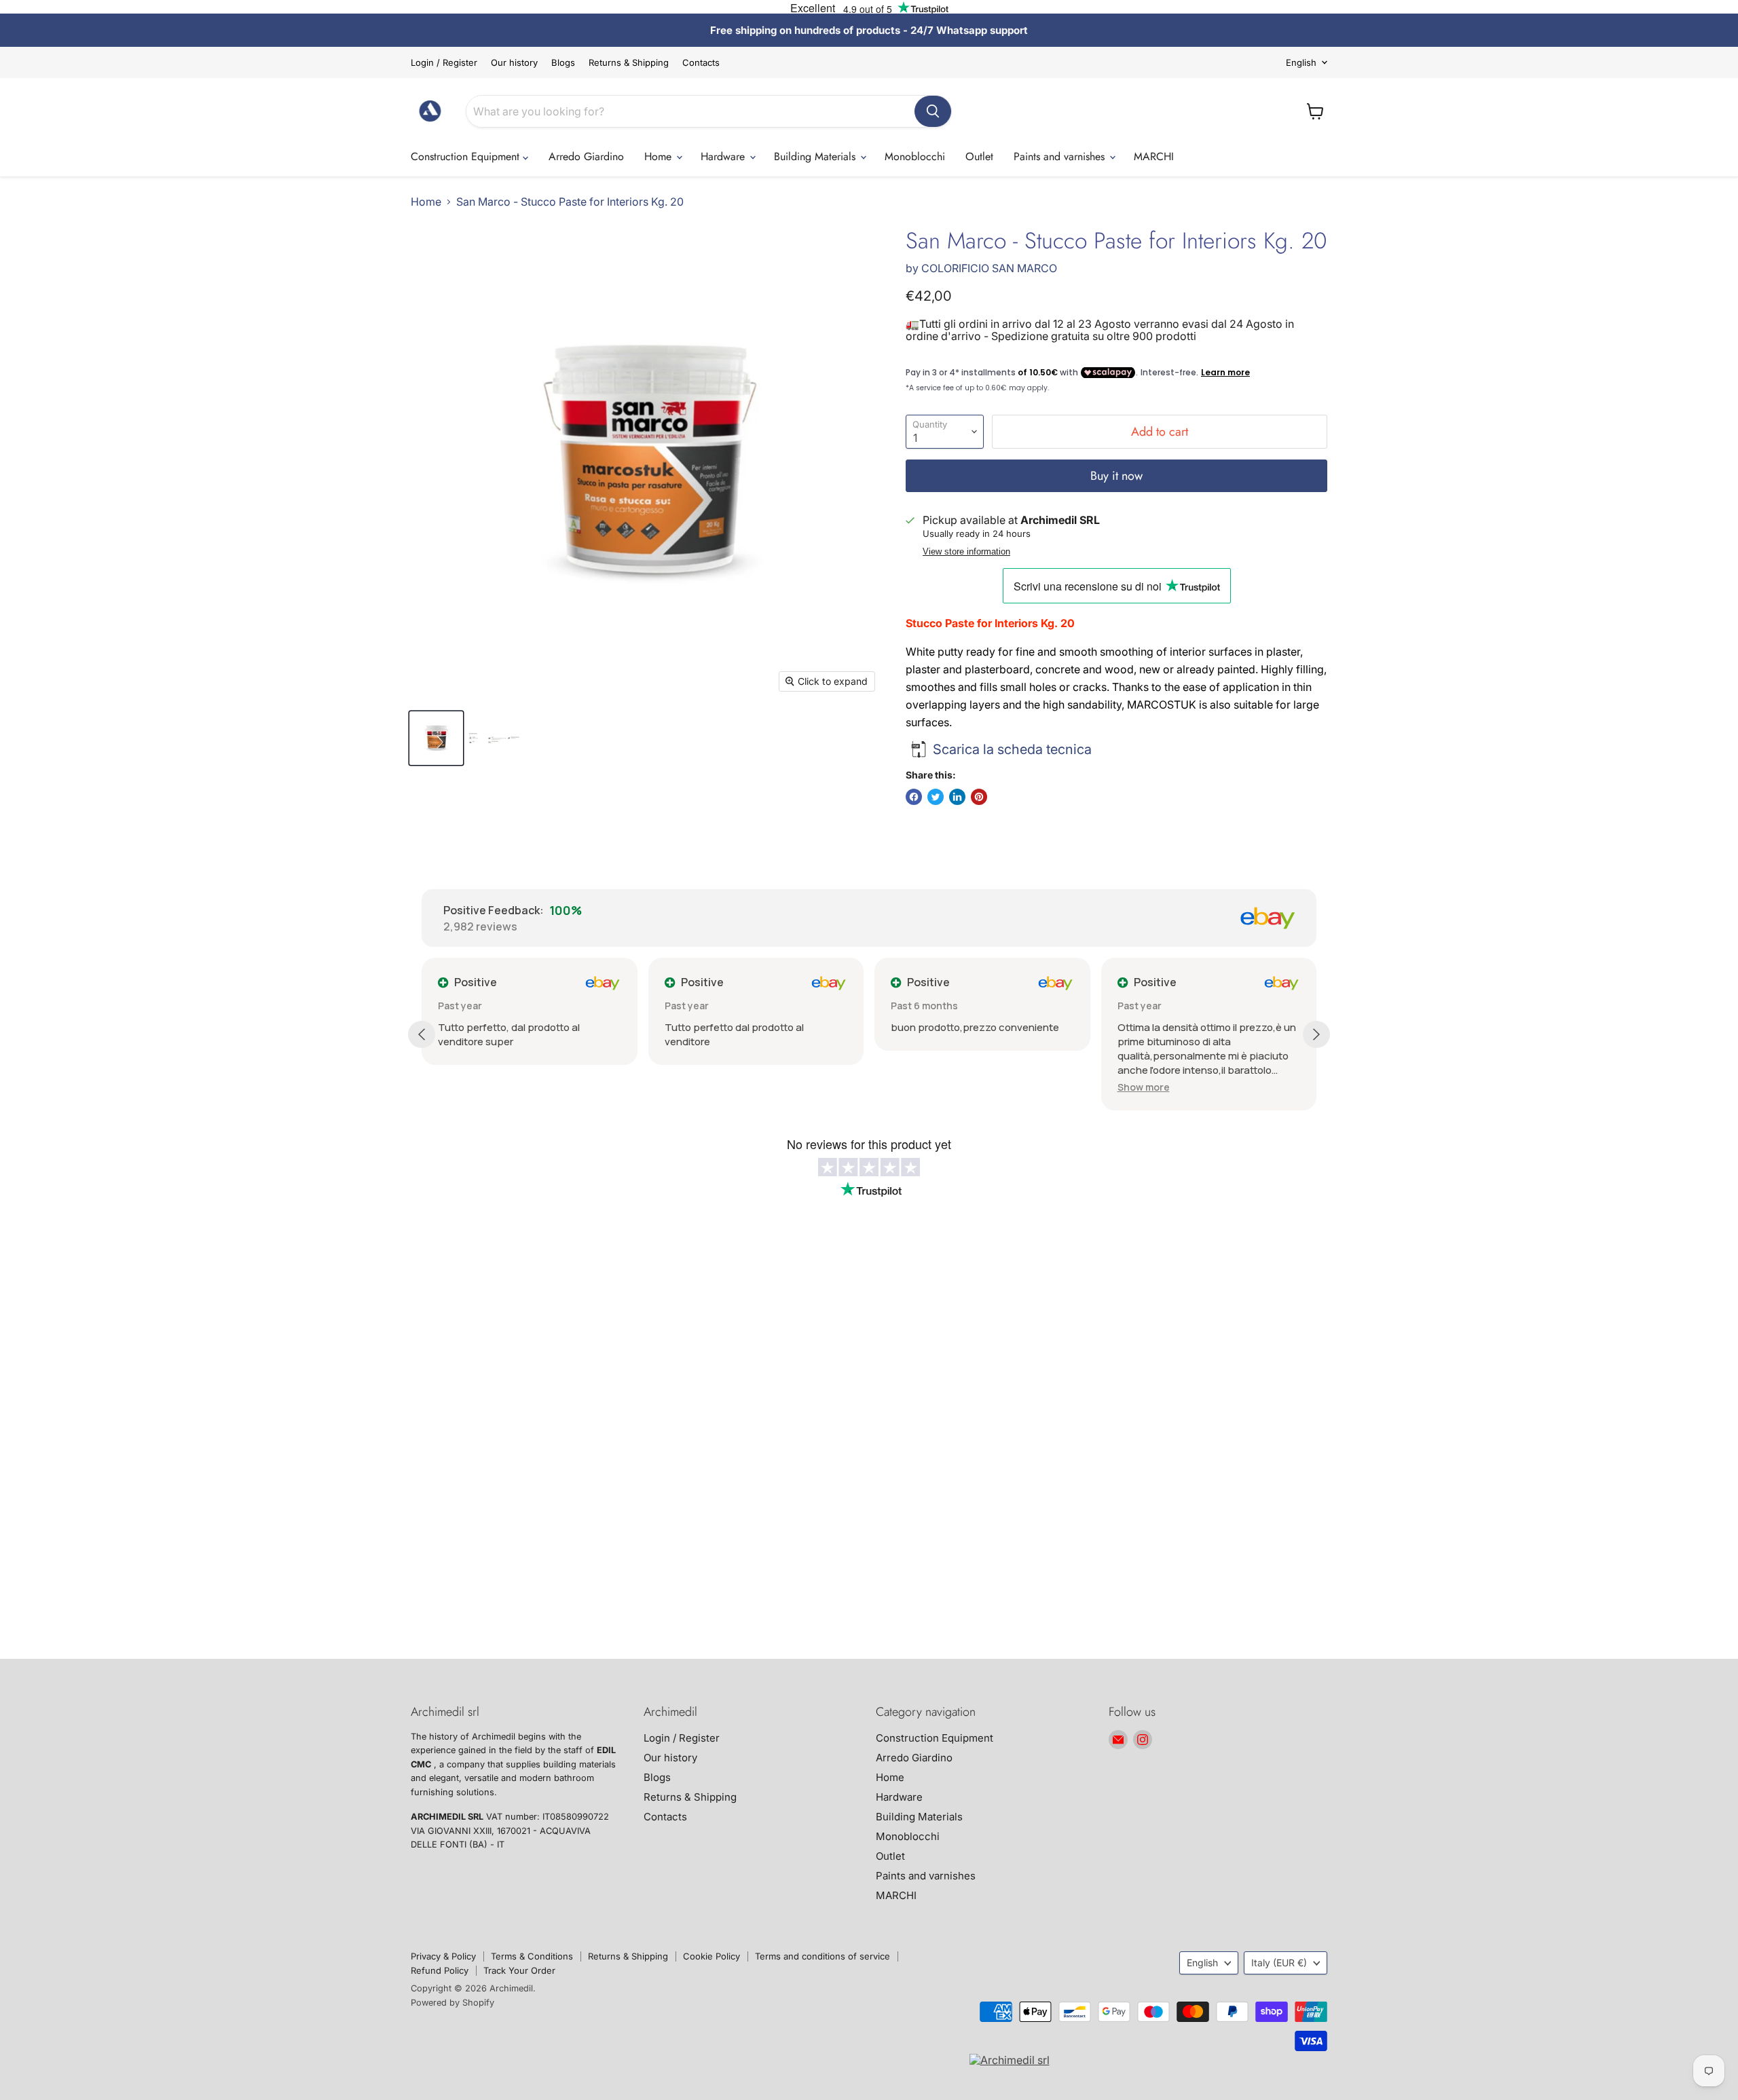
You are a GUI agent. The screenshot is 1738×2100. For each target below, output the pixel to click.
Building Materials (816, 156)
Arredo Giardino (586, 156)
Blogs (563, 63)
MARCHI (1154, 156)
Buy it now (1116, 476)
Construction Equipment (467, 156)
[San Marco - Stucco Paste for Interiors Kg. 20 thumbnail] (436, 738)
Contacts (701, 63)
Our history (514, 63)
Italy (1279, 1963)
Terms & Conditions (532, 1956)
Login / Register (444, 63)
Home (660, 156)
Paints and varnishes (1061, 156)
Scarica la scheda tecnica (1012, 749)
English (1301, 62)
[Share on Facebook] (914, 797)
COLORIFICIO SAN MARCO (989, 268)
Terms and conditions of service (822, 1956)
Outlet (979, 156)
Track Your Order (519, 1970)
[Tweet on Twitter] (936, 797)
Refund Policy (440, 1970)
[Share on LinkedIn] (957, 797)
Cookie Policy (711, 1956)
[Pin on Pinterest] (979, 797)
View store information (966, 552)
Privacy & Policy (443, 1956)
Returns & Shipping (629, 63)
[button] (1144, 1087)
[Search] (933, 111)
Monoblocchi (915, 156)
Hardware (724, 156)
